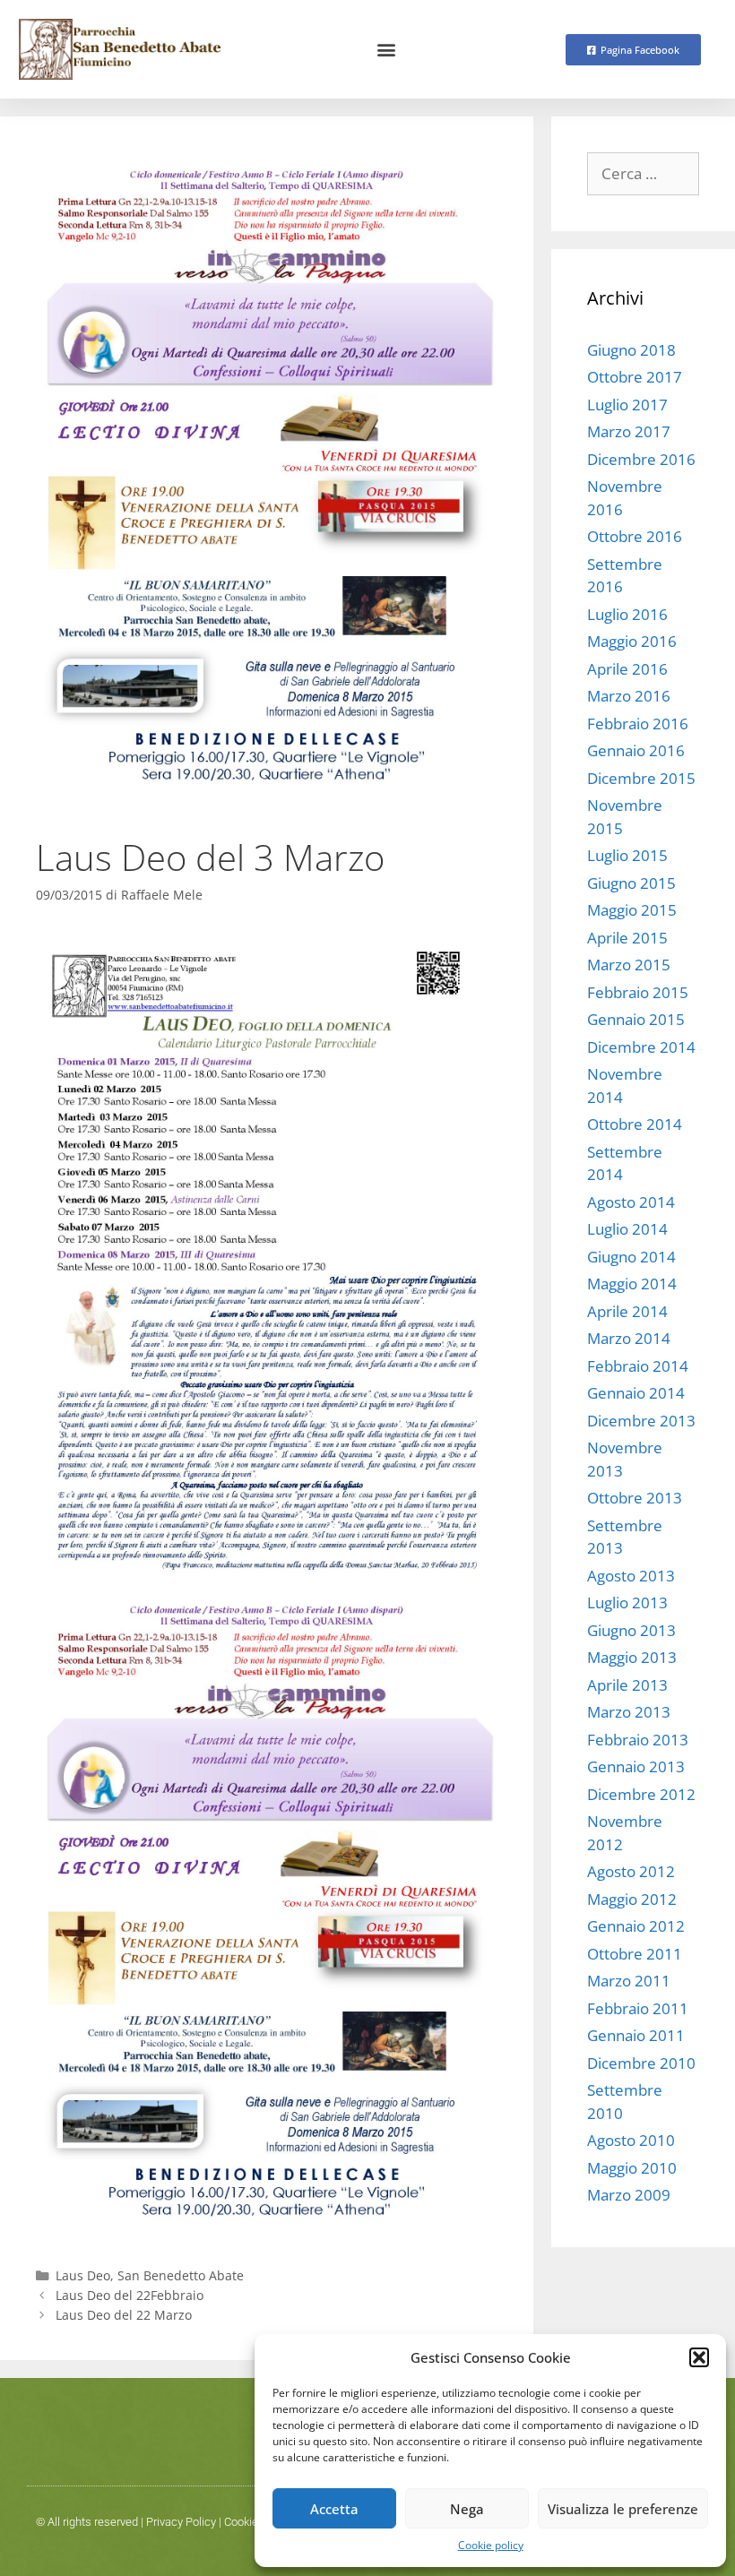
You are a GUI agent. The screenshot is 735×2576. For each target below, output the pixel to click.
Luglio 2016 (627, 614)
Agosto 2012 (631, 1871)
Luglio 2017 (627, 405)
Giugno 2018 (631, 350)
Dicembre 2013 (641, 1421)
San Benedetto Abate (181, 2275)
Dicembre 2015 (641, 778)
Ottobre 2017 (635, 377)
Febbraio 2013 (638, 1740)
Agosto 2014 (631, 1202)
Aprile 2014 (627, 1311)
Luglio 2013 (627, 1602)
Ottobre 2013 (635, 1498)
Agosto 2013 (631, 1576)
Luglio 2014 (627, 1229)
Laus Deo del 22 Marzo (124, 2315)
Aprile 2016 (627, 669)
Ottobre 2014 (635, 1124)
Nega (467, 2509)
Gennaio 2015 (636, 1019)
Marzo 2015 (629, 965)
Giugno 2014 (631, 1257)
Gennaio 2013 (636, 1766)
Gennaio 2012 (636, 1926)
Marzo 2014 (629, 1338)
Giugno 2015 (631, 883)
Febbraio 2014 (638, 1366)
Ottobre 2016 (635, 536)
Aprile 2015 (627, 938)
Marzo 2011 (629, 1981)
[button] (699, 2357)
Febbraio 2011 (638, 2008)
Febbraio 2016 (638, 724)
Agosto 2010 (631, 2140)
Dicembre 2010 (641, 2063)
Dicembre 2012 (641, 1794)
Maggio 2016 (632, 641)
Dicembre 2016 (641, 459)
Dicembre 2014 (641, 1047)
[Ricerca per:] (643, 173)
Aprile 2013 (627, 1685)
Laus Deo (83, 2275)
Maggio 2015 (632, 910)
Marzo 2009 (629, 2195)
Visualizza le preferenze (623, 2509)
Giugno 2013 (631, 1630)
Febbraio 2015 (638, 992)
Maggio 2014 (632, 1284)
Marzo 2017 (629, 431)
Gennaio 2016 (636, 750)
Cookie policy (491, 2545)
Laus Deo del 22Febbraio (130, 2295)
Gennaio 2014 (636, 1393)
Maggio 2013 (632, 1657)
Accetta (334, 2509)
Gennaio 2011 (636, 2035)
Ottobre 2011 (635, 1954)
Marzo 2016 (629, 696)
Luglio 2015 (627, 855)
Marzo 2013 (629, 1712)
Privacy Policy (181, 2522)
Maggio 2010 (632, 2168)
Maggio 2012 (632, 1899)
